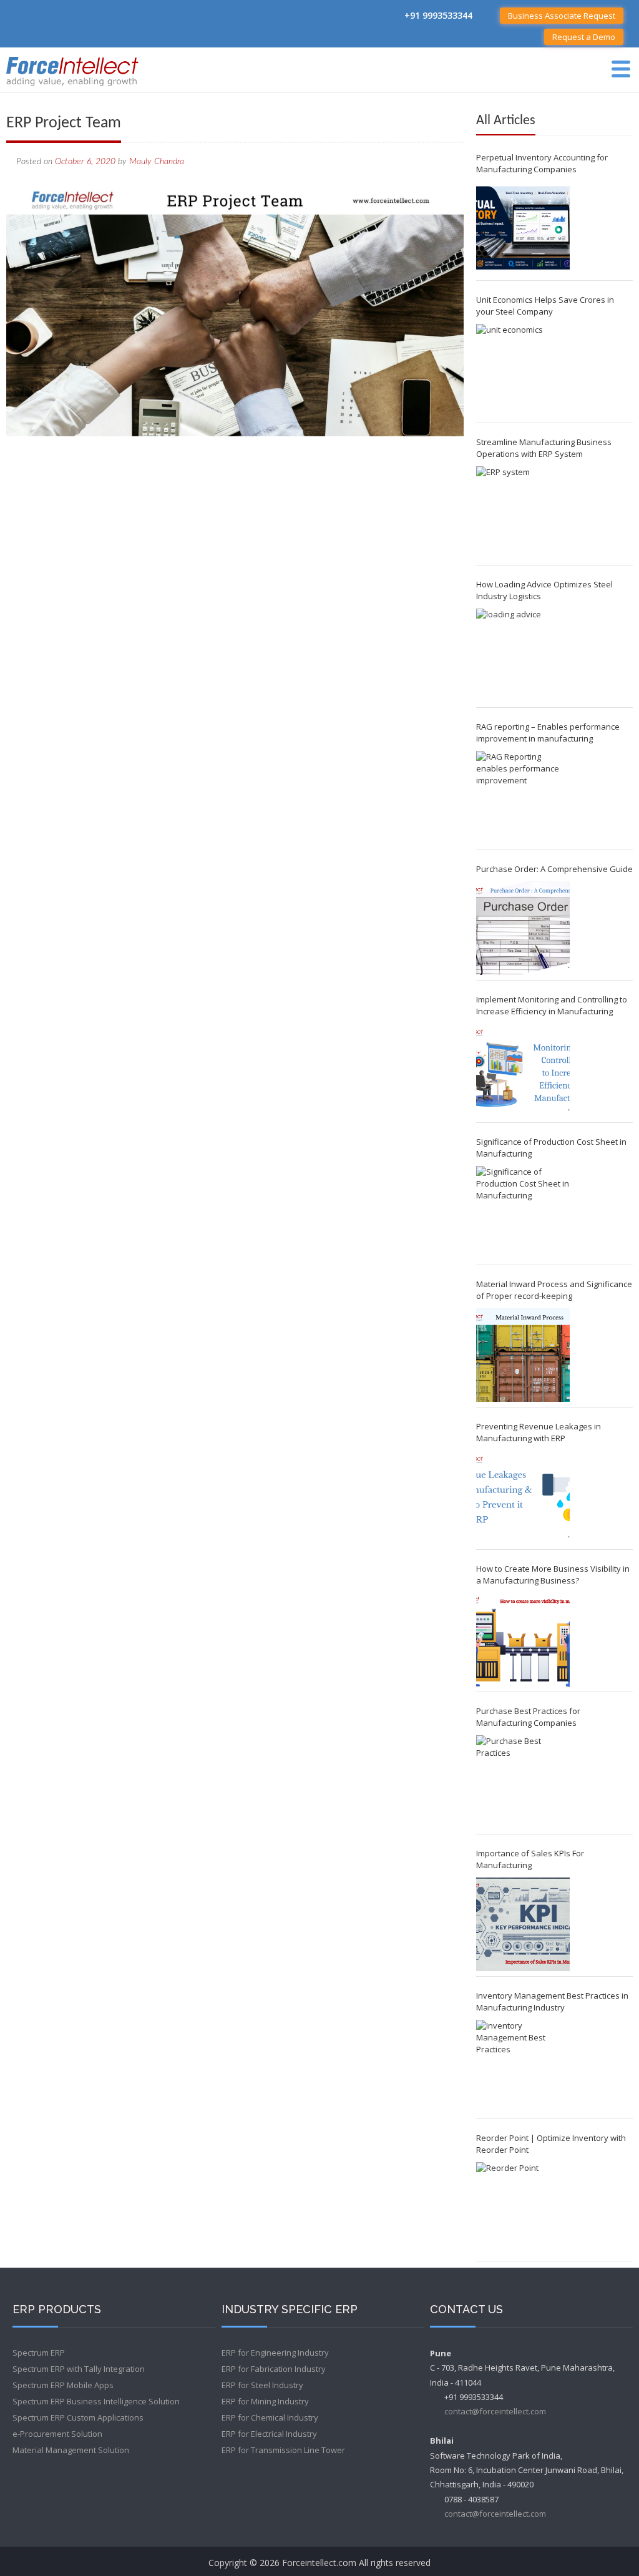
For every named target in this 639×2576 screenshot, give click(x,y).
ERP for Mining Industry (265, 2401)
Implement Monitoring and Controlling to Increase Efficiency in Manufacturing (552, 1005)
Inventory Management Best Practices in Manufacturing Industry (552, 2001)
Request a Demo (584, 37)
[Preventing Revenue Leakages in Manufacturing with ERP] (523, 1497)
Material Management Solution (71, 2450)
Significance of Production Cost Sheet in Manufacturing (551, 1148)
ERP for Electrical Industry (269, 2434)
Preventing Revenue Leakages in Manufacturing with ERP (539, 1432)
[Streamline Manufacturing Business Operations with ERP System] (523, 513)
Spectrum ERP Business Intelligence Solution (96, 2401)
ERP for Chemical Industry (270, 2417)
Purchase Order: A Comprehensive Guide (554, 869)
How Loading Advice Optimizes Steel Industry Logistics (544, 590)
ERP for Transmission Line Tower (283, 2450)
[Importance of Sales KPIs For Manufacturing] (523, 1924)
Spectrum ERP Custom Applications (78, 2417)
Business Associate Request (562, 16)
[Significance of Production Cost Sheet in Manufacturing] (523, 1213)
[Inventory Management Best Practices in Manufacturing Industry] (523, 2067)
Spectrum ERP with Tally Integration (79, 2369)
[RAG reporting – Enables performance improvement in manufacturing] (523, 798)
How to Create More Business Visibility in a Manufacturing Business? (553, 1574)
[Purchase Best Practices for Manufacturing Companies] (523, 1782)
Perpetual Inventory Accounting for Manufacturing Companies (542, 163)
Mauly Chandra (157, 162)
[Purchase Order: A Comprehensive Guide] (523, 928)
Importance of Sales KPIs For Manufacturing (530, 1859)
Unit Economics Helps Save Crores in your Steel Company (545, 306)
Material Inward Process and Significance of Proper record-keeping (554, 1290)
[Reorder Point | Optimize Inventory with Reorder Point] (523, 2209)
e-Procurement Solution (57, 2434)
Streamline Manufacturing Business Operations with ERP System (544, 448)
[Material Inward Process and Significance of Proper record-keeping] (523, 1355)
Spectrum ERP (39, 2353)
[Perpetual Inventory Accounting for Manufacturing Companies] (523, 228)
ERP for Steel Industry (262, 2385)
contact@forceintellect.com (495, 2411)
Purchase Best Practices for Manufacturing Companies (528, 1717)
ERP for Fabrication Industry (274, 2369)
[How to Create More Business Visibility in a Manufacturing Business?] (523, 1640)
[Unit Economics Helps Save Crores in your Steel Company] (523, 371)
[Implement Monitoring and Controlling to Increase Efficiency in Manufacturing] (523, 1070)
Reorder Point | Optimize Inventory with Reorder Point (551, 2144)
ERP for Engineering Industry (275, 2353)
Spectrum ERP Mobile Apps (63, 2385)
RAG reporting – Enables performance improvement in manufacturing (548, 732)
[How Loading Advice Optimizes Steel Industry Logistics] (523, 655)
